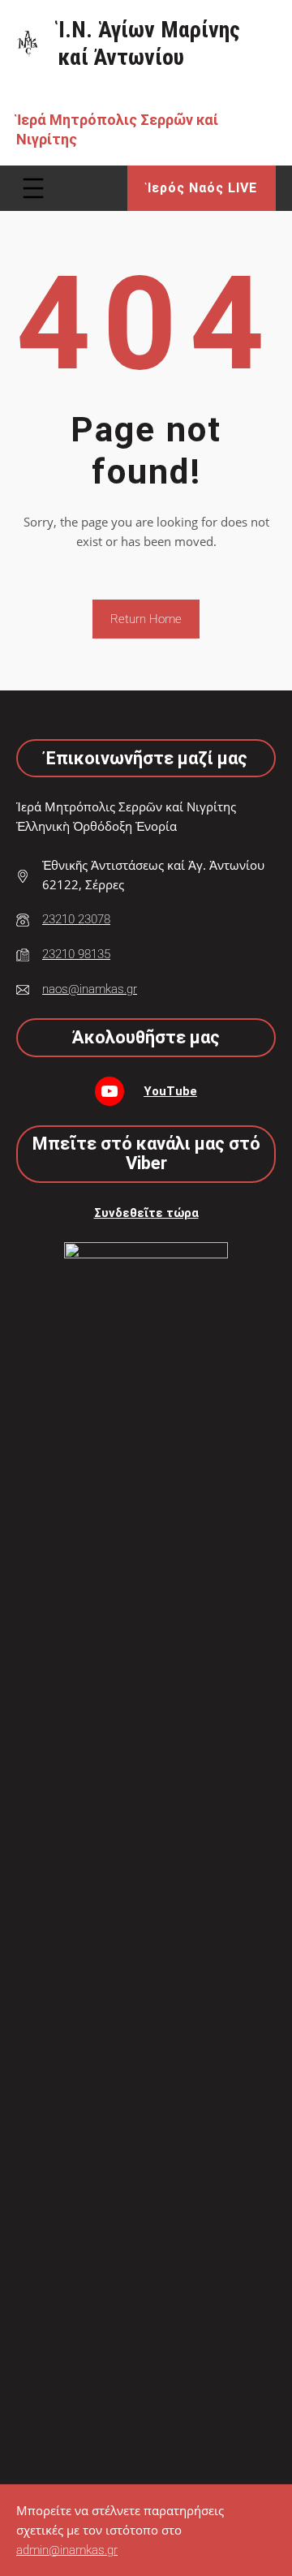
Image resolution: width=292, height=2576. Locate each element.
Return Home (146, 619)
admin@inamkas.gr (67, 2550)
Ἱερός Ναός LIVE (202, 188)
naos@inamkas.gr (90, 989)
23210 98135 (76, 954)
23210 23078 (76, 919)
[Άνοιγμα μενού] (33, 188)
